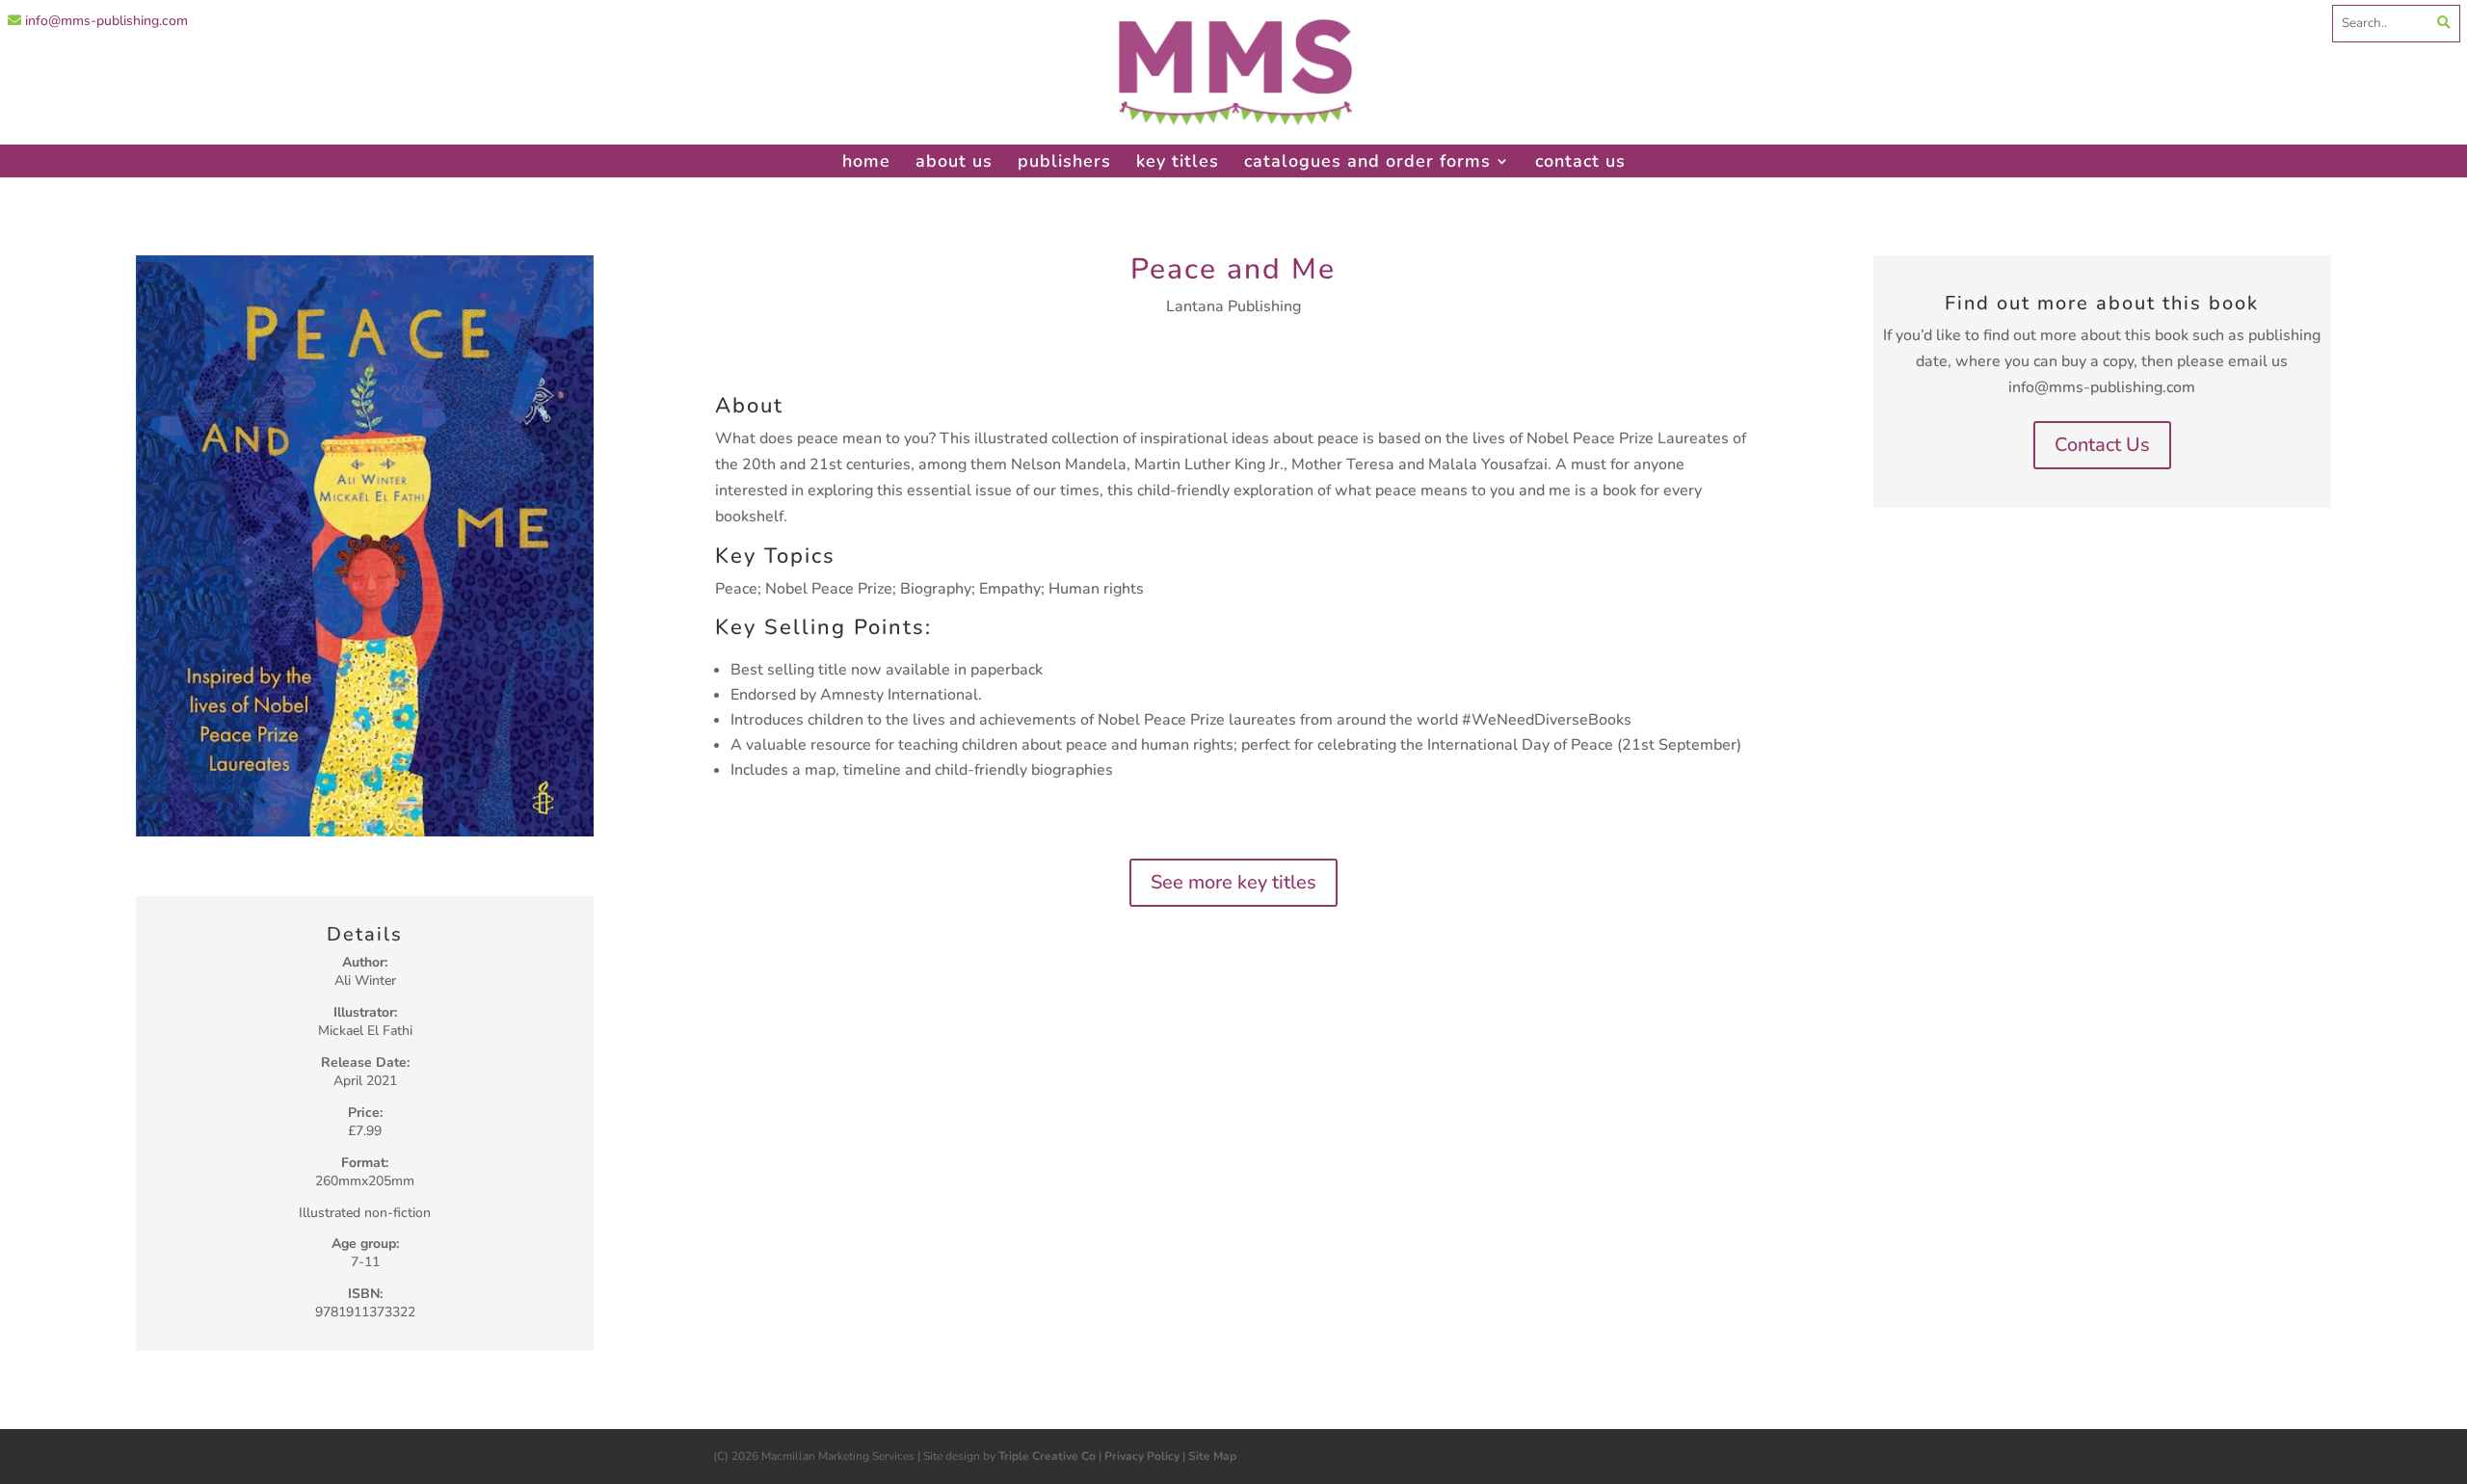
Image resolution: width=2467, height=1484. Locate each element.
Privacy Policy (1142, 1456)
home (866, 161)
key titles (1178, 161)
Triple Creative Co (1047, 1456)
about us (954, 161)
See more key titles (1233, 882)
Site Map (1212, 1456)
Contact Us (2102, 445)
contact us (1580, 161)
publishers (1064, 161)
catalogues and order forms (1367, 161)
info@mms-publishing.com (105, 21)
